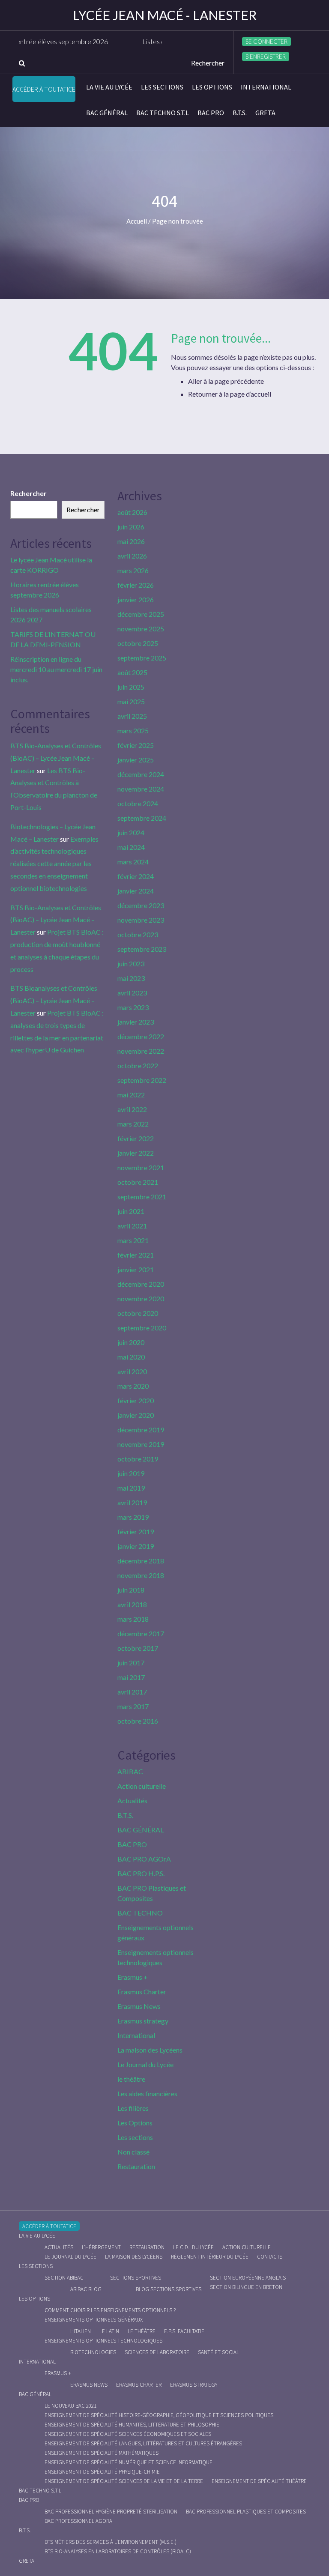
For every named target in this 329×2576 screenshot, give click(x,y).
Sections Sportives (136, 2278)
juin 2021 (131, 1211)
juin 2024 (131, 832)
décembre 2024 (141, 774)
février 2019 (136, 1532)
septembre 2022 (142, 1080)
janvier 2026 (136, 599)
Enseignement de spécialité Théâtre (259, 2481)
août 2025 (132, 672)
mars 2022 (133, 1124)
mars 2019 (133, 1517)
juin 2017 (131, 1663)
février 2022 (136, 1138)
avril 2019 (132, 1502)
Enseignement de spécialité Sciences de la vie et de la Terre (124, 2481)
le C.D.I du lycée (193, 2247)
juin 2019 (131, 1473)
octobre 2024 (138, 803)
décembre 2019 (141, 1430)
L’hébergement (101, 2247)
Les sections (162, 87)
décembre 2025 (141, 614)
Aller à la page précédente (226, 381)
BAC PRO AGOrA (144, 1859)
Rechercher (28, 493)
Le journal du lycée (70, 2257)
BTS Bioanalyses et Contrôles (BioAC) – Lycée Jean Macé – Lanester (54, 1000)
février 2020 (136, 1400)
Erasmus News (139, 2006)
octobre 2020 (138, 1313)
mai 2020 (131, 1357)
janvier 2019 (136, 1546)
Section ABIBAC (64, 2278)
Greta (265, 113)
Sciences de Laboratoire (157, 2352)
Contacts (270, 2257)
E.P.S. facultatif (184, 2331)
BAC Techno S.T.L (163, 113)
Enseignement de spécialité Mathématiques (102, 2453)
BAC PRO (211, 113)
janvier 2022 (136, 1153)
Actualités (132, 1801)
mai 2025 (131, 701)
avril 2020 (132, 1371)
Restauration (136, 2166)
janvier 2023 (136, 1022)
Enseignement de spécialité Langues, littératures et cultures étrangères (143, 2443)
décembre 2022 (141, 1036)
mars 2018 (133, 1619)
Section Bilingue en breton (246, 2287)
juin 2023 (131, 964)
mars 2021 (133, 1240)
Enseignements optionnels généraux (94, 2320)
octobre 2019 (138, 1459)
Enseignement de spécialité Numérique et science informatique (129, 2462)
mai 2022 (131, 1095)
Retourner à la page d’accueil (230, 394)
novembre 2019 (141, 1444)
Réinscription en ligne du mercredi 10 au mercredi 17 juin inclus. (56, 669)
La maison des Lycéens (150, 2050)
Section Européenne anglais (248, 2278)
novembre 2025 (141, 629)
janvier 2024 (136, 891)
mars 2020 (133, 1386)
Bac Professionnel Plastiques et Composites (246, 2512)
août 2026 (132, 512)
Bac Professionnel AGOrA (78, 2521)
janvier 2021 (136, 1269)
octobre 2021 (138, 1182)
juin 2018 (131, 1590)
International (266, 87)
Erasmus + (133, 1977)
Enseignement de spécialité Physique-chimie (102, 2472)
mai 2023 (131, 978)
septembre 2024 (142, 818)
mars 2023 (133, 1007)
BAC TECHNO (140, 1913)
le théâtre (131, 2079)
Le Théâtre (142, 2331)
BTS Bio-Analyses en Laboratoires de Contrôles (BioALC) (118, 2551)
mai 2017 (131, 1677)
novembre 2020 (141, 1298)
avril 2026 (132, 556)
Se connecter (266, 42)
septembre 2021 (142, 1197)
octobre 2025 (138, 643)
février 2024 (136, 876)
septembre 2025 (142, 658)
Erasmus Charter (142, 1992)
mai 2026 (131, 541)
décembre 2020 (141, 1284)
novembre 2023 (141, 920)
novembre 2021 (141, 1167)
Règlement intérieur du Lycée (210, 2257)
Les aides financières (147, 2093)
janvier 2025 (136, 760)
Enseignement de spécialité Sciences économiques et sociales (128, 2434)
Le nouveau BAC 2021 (70, 2406)
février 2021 (136, 1255)
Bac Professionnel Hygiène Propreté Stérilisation (111, 2512)
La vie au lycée (109, 87)
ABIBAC (130, 1771)
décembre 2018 (141, 1561)
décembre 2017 (141, 1633)
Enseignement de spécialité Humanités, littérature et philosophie (132, 2425)
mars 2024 (133, 862)
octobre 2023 (138, 934)
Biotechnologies (93, 2352)
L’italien (81, 2331)
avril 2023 (132, 993)
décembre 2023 (141, 905)
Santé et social (218, 2352)
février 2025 (136, 745)
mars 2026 (133, 570)
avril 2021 (132, 1226)
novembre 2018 (141, 1575)
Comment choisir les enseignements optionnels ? (110, 2310)
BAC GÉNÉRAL (107, 113)
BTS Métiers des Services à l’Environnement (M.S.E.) (111, 2542)
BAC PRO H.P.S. (141, 1873)
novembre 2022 (141, 1051)
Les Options (212, 87)
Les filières (133, 2108)
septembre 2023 (142, 949)
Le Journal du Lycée (145, 2064)
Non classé (133, 2152)
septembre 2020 (142, 1328)
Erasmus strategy (143, 2021)
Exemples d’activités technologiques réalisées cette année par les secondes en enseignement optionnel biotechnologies (54, 864)
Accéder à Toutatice (44, 89)
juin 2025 (131, 687)
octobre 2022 (138, 1065)
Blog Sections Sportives (169, 2289)
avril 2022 (132, 1109)
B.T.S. (240, 113)
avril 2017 (132, 1692)
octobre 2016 (138, 1721)
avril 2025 (132, 716)
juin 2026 (131, 527)
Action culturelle (142, 1786)
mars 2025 (133, 731)
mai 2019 (131, 1488)
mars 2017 (133, 1706)
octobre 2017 (138, 1648)
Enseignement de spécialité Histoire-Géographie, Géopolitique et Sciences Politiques (159, 2415)
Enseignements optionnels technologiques (103, 2341)
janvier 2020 (136, 1415)
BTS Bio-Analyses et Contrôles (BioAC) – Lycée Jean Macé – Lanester (56, 758)
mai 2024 (131, 847)
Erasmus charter (139, 2385)
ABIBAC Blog (86, 2289)
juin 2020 (131, 1342)
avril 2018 (132, 1604)
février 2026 (136, 585)
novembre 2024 (141, 789)
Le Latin (109, 2331)
